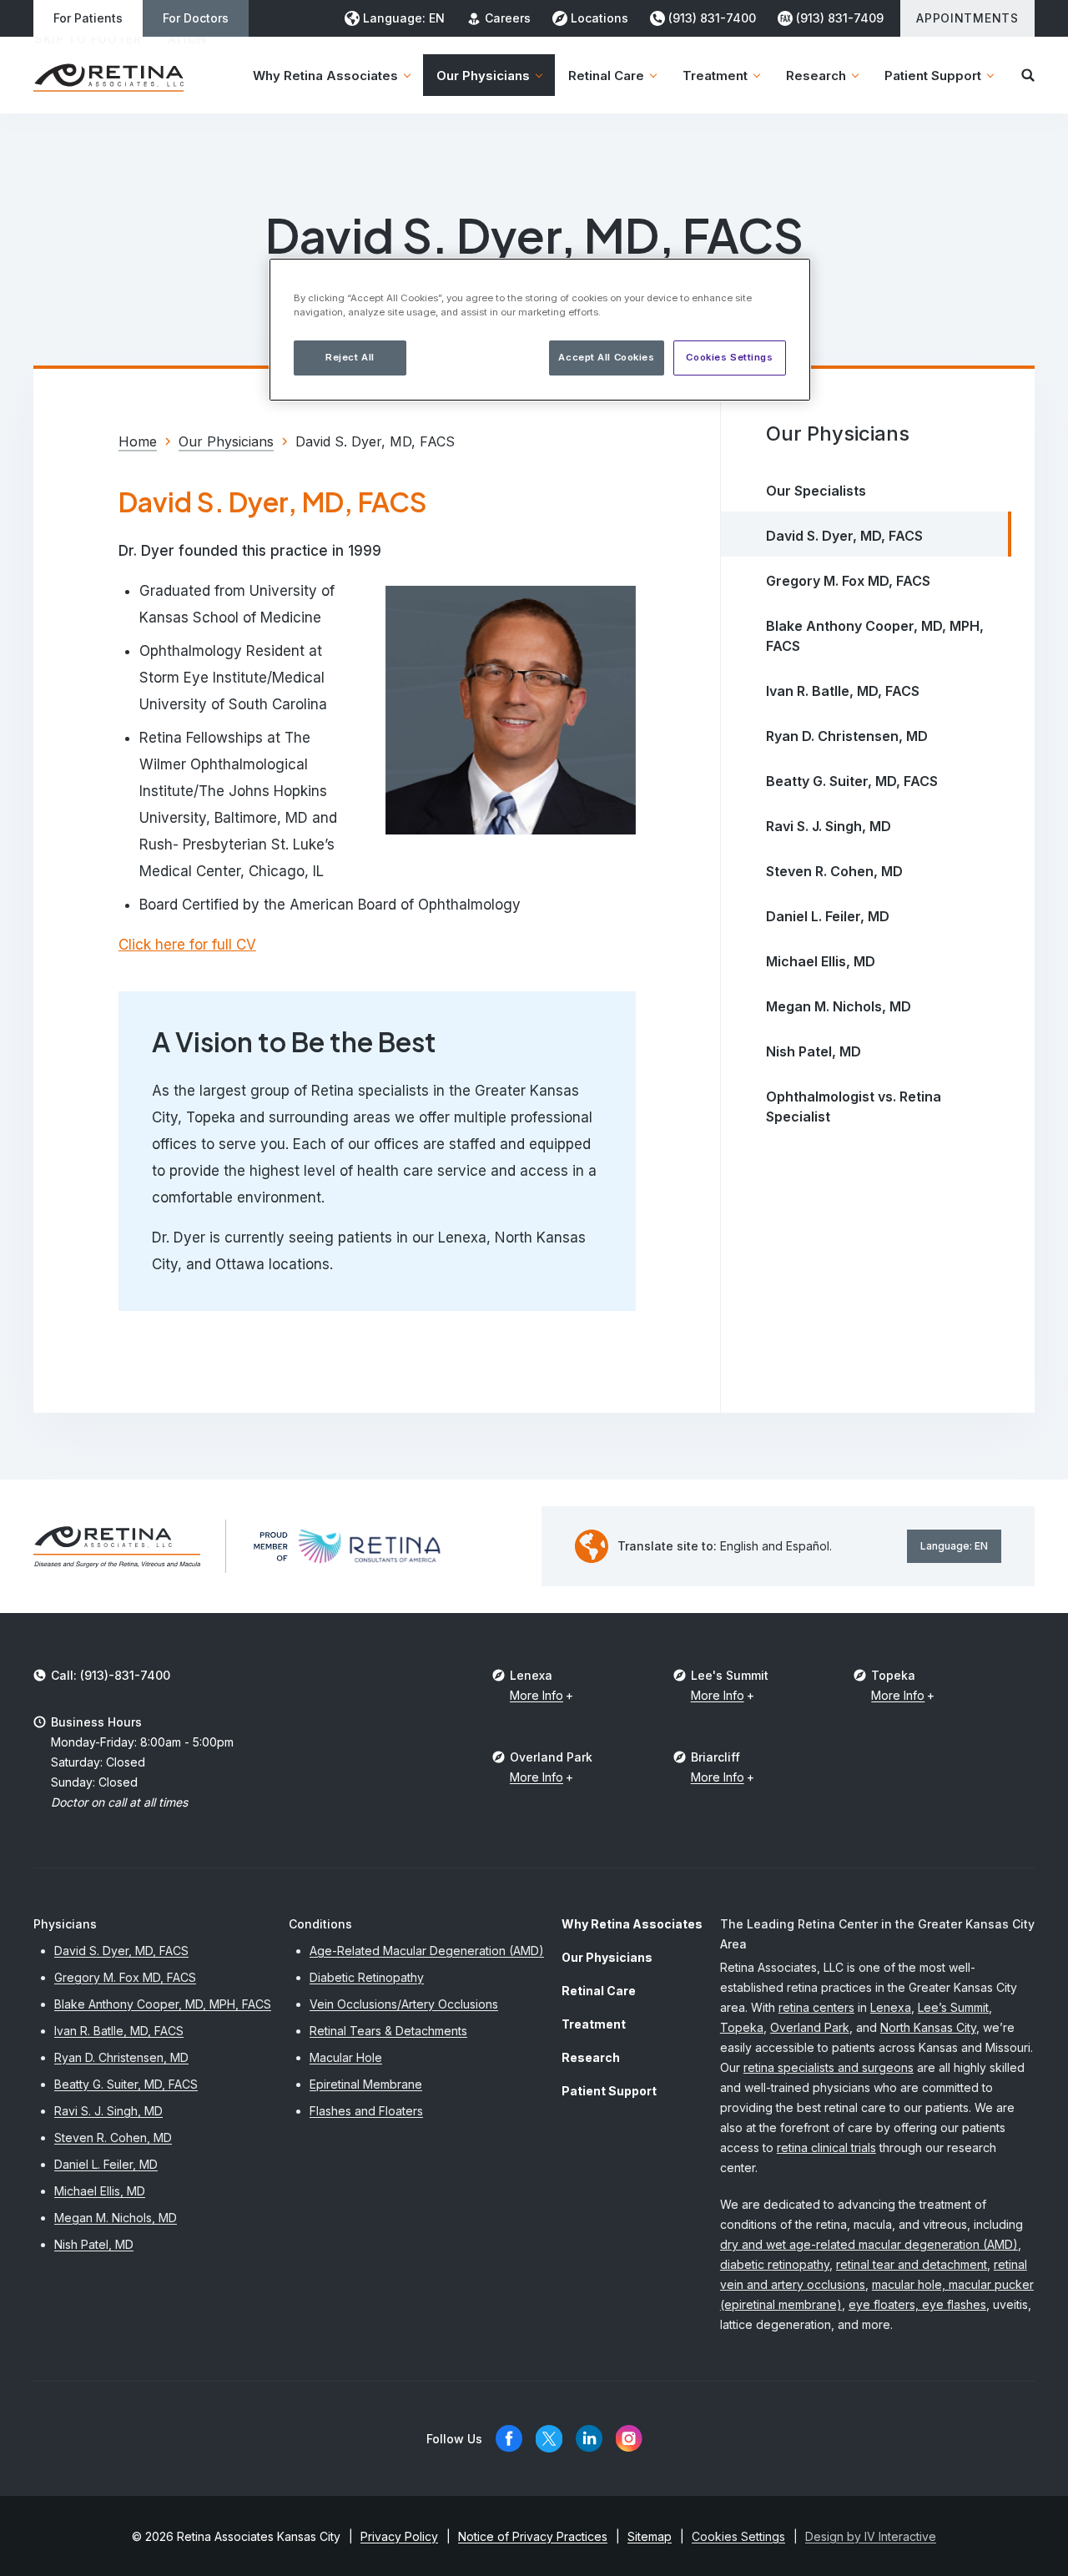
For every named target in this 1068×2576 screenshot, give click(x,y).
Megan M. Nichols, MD (839, 1006)
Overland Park (810, 2027)
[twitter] (549, 2439)
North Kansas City (928, 2027)
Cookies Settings (729, 357)
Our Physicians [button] (483, 76)
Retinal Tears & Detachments (388, 2031)
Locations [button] (599, 18)
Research (591, 2057)
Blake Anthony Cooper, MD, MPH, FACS (875, 636)
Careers (508, 18)
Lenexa (891, 2007)
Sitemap (650, 2536)
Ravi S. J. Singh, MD (829, 826)
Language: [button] (404, 18)
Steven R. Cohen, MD (834, 871)
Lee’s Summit (953, 2007)
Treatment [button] (715, 76)
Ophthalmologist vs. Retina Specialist (854, 1107)
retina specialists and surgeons (829, 2067)
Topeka (742, 2027)
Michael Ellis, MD (821, 961)
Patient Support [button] (933, 76)
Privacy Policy (399, 2536)
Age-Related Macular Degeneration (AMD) (427, 1951)
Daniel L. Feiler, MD (828, 916)
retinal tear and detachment (912, 2264)
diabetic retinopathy (775, 2264)
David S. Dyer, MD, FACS (844, 536)
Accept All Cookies (606, 357)
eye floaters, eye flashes (917, 2304)
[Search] (1028, 75)
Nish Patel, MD (814, 1051)
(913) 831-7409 (840, 18)
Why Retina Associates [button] (325, 76)
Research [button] (816, 76)
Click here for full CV (187, 945)
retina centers (816, 2007)
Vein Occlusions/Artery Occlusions (404, 2004)
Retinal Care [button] (606, 76)
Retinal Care (599, 1991)
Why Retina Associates (632, 1924)
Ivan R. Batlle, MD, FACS (843, 691)
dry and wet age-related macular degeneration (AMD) (869, 2244)
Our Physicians (607, 1957)
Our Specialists (816, 491)
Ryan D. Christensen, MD (847, 736)
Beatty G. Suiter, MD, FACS (852, 781)
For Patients (88, 18)
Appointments (967, 18)
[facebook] (509, 2439)
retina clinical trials (826, 2148)
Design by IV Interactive (871, 2536)
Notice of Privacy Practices (533, 2536)
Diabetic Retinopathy (367, 1977)
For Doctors (196, 18)
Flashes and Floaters (366, 2111)
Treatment (594, 2024)
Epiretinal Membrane (366, 2084)
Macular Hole (346, 2057)
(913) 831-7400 (712, 18)
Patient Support (609, 2091)
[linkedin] (589, 2439)
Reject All (350, 357)
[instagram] (629, 2439)
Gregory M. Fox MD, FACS (848, 581)
